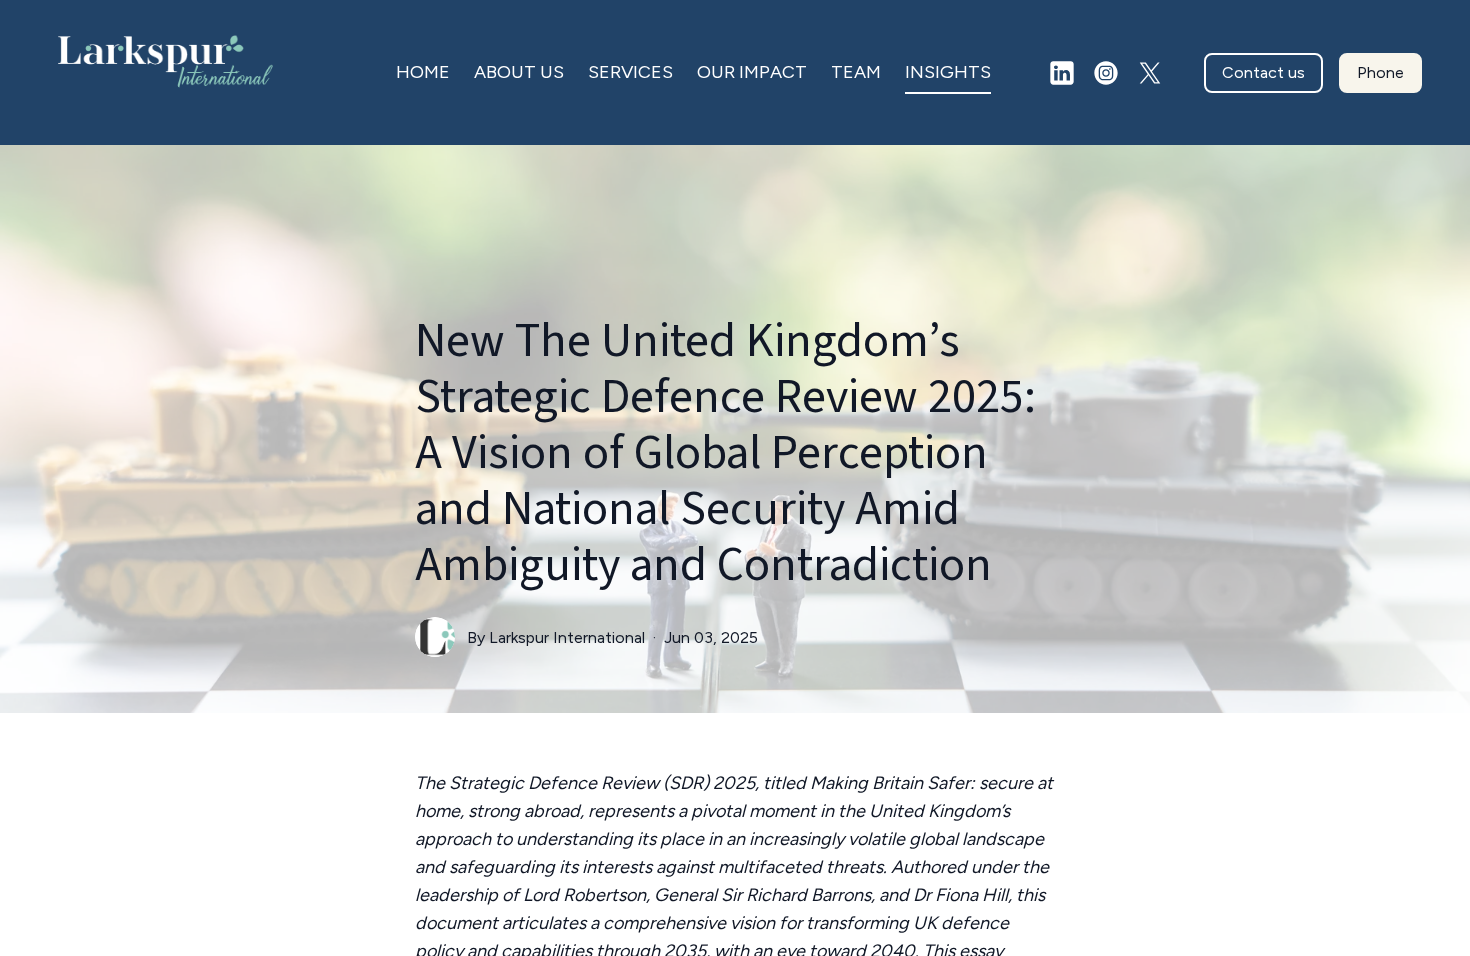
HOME (423, 72)
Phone (1380, 72)
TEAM (856, 72)
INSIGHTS (948, 72)
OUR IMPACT (752, 72)
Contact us (1263, 72)
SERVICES (630, 72)
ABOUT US (519, 72)
